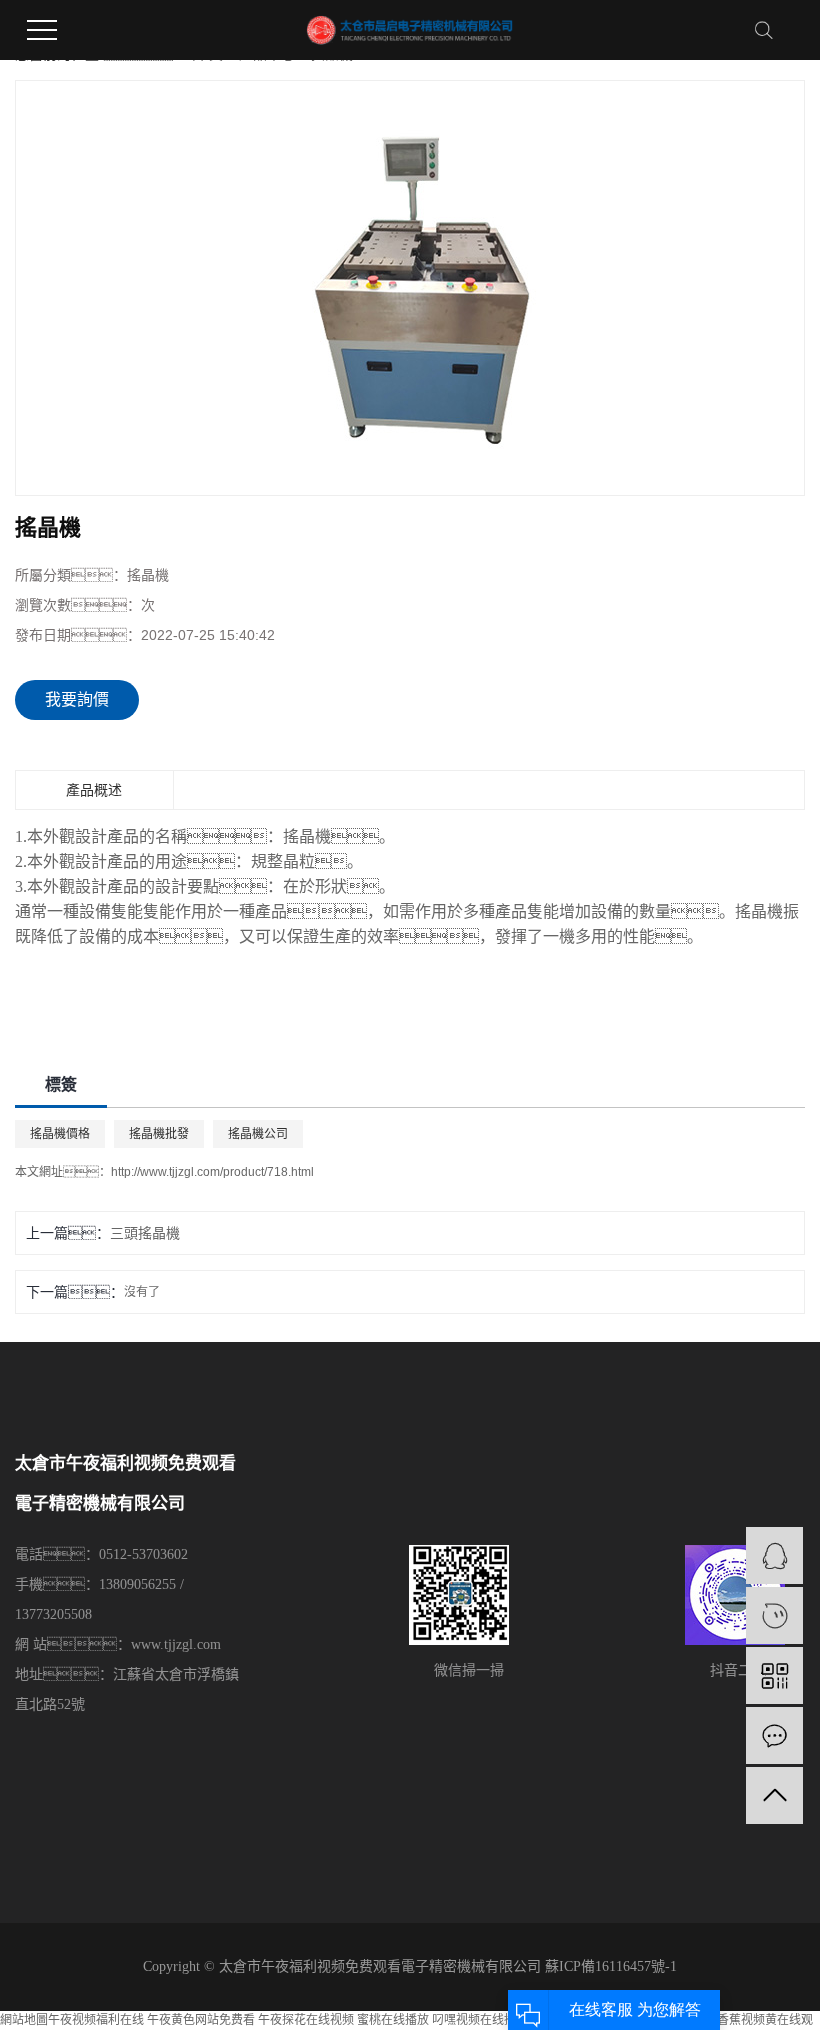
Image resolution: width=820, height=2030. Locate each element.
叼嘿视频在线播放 (480, 2020)
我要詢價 (77, 699)
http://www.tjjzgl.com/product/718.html (212, 1172)
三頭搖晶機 (145, 1233)
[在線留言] (774, 1735)
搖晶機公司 (258, 1134)
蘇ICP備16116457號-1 (611, 1966)
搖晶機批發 (159, 1134)
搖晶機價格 (60, 1134)
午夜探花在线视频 (306, 2020)
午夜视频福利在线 (96, 2020)
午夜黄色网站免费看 (201, 2020)
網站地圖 (24, 2020)
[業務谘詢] (774, 1555)
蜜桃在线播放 (393, 2020)
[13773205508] (774, 1615)
